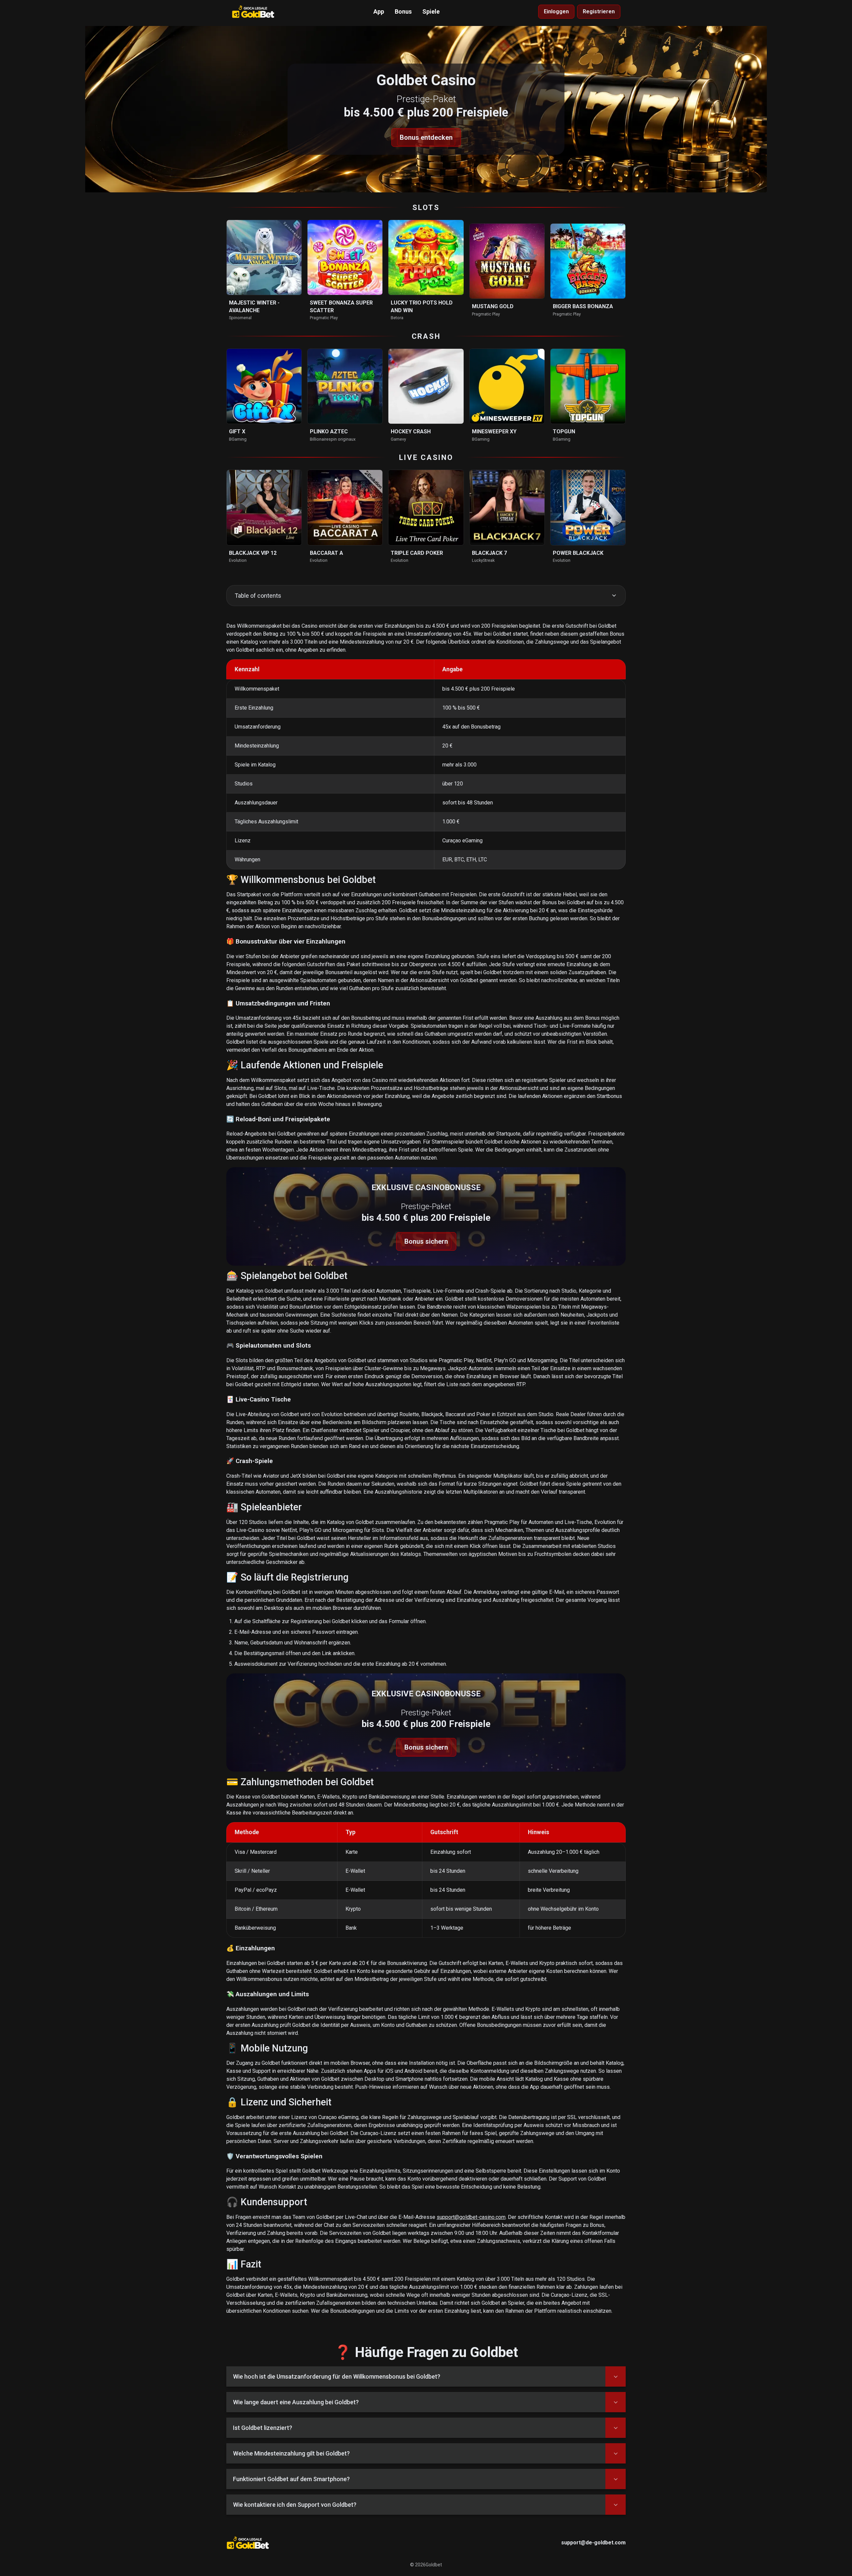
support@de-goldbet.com (593, 2543)
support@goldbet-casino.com (471, 2217)
